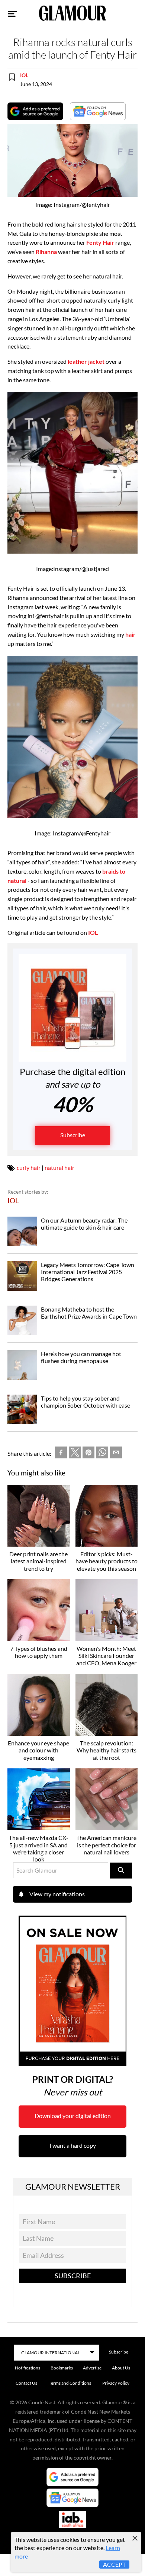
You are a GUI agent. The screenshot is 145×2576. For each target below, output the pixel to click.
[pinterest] (88, 1454)
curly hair (29, 1167)
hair (130, 634)
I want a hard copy (73, 2145)
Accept (114, 2564)
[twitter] (75, 1454)
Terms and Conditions (70, 2383)
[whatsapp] (102, 1454)
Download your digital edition (73, 2116)
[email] (116, 1454)
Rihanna (46, 252)
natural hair (59, 1167)
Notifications (28, 2368)
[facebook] (61, 1454)
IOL (24, 75)
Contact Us (26, 2383)
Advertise (92, 2368)
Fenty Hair (100, 242)
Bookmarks (62, 2368)
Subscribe (73, 1135)
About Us (121, 2368)
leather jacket (86, 361)
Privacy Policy (116, 2383)
